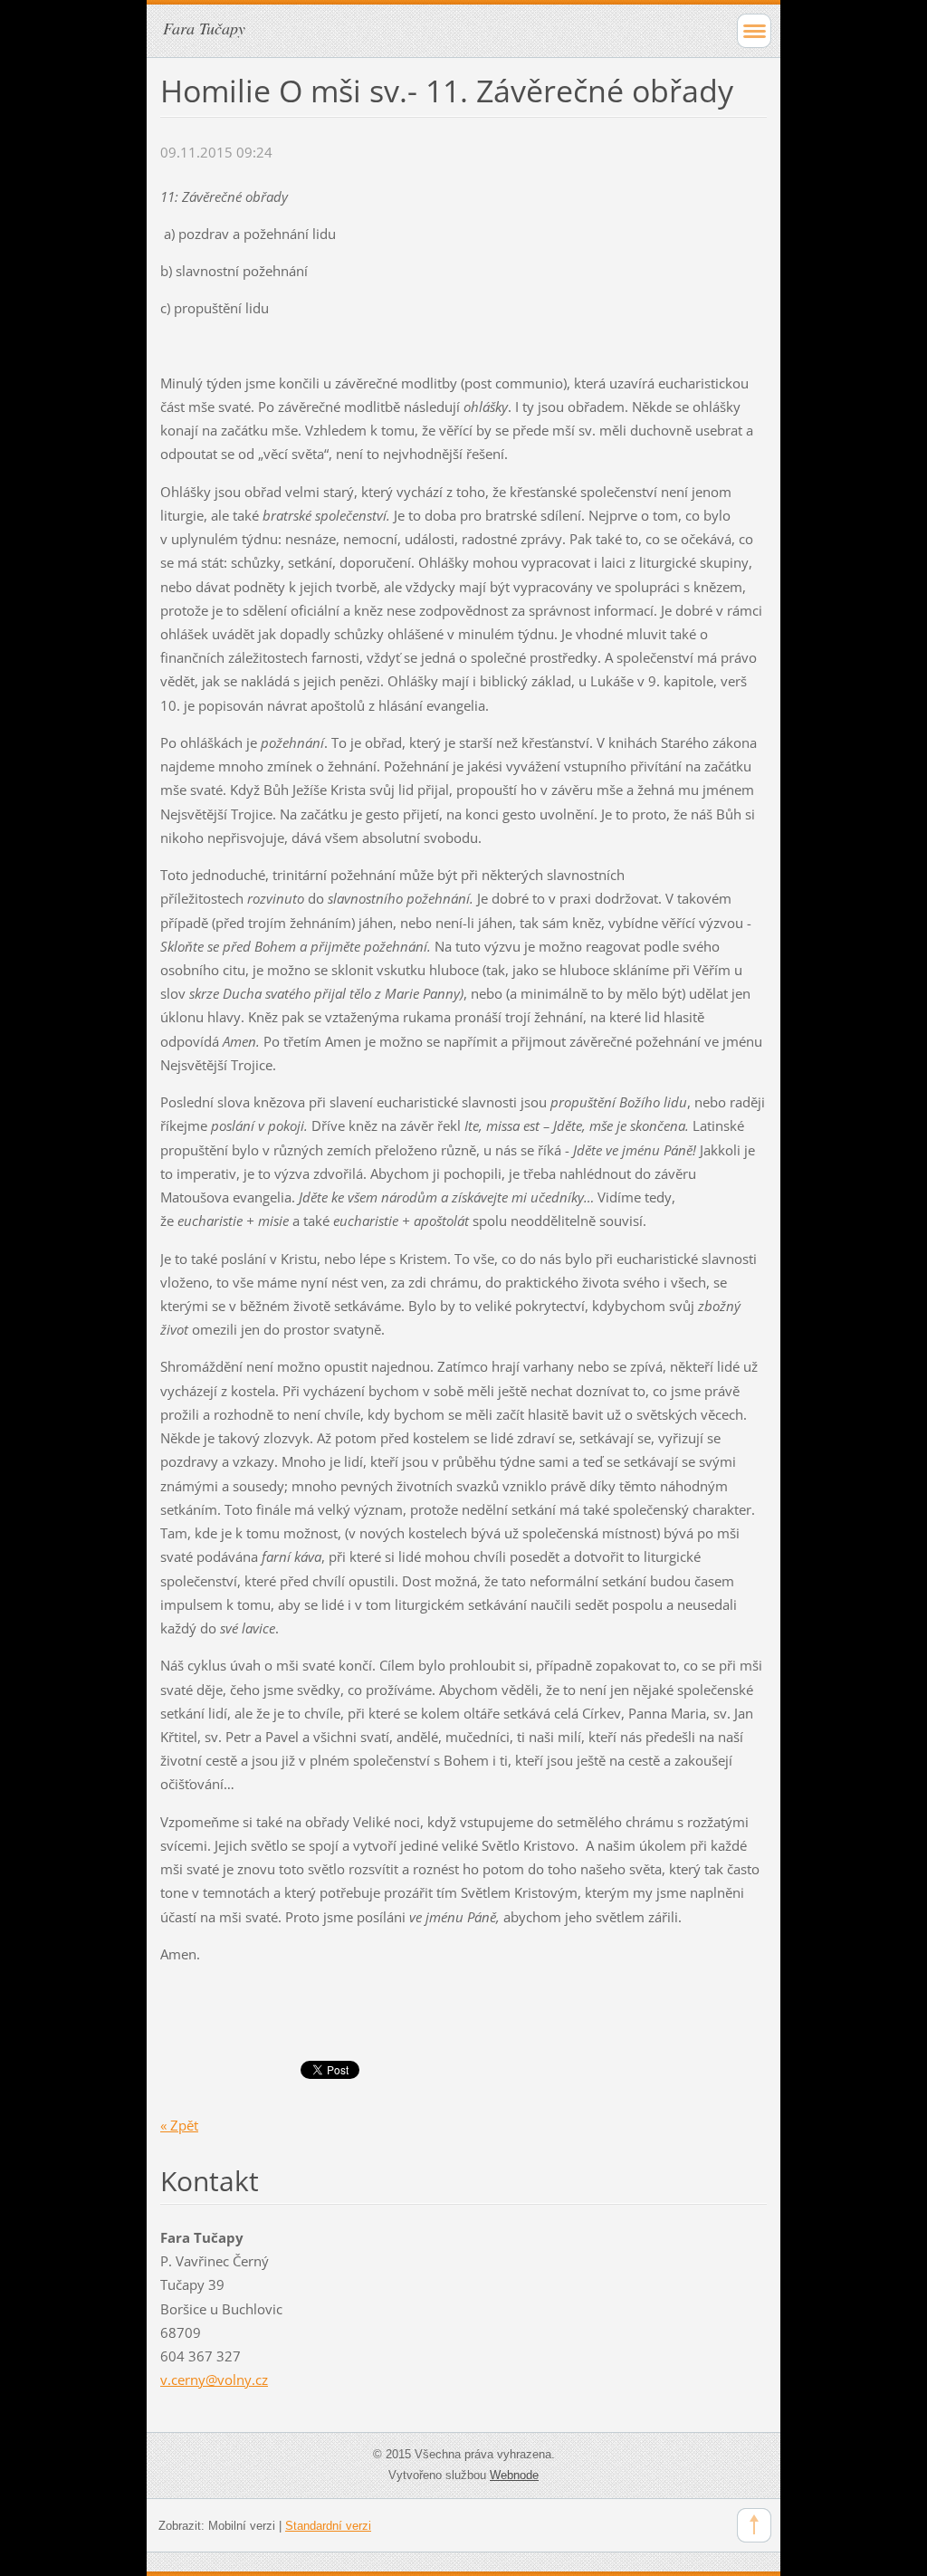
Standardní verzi (328, 2526)
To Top (754, 2525)
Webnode (514, 2475)
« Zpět (179, 2125)
